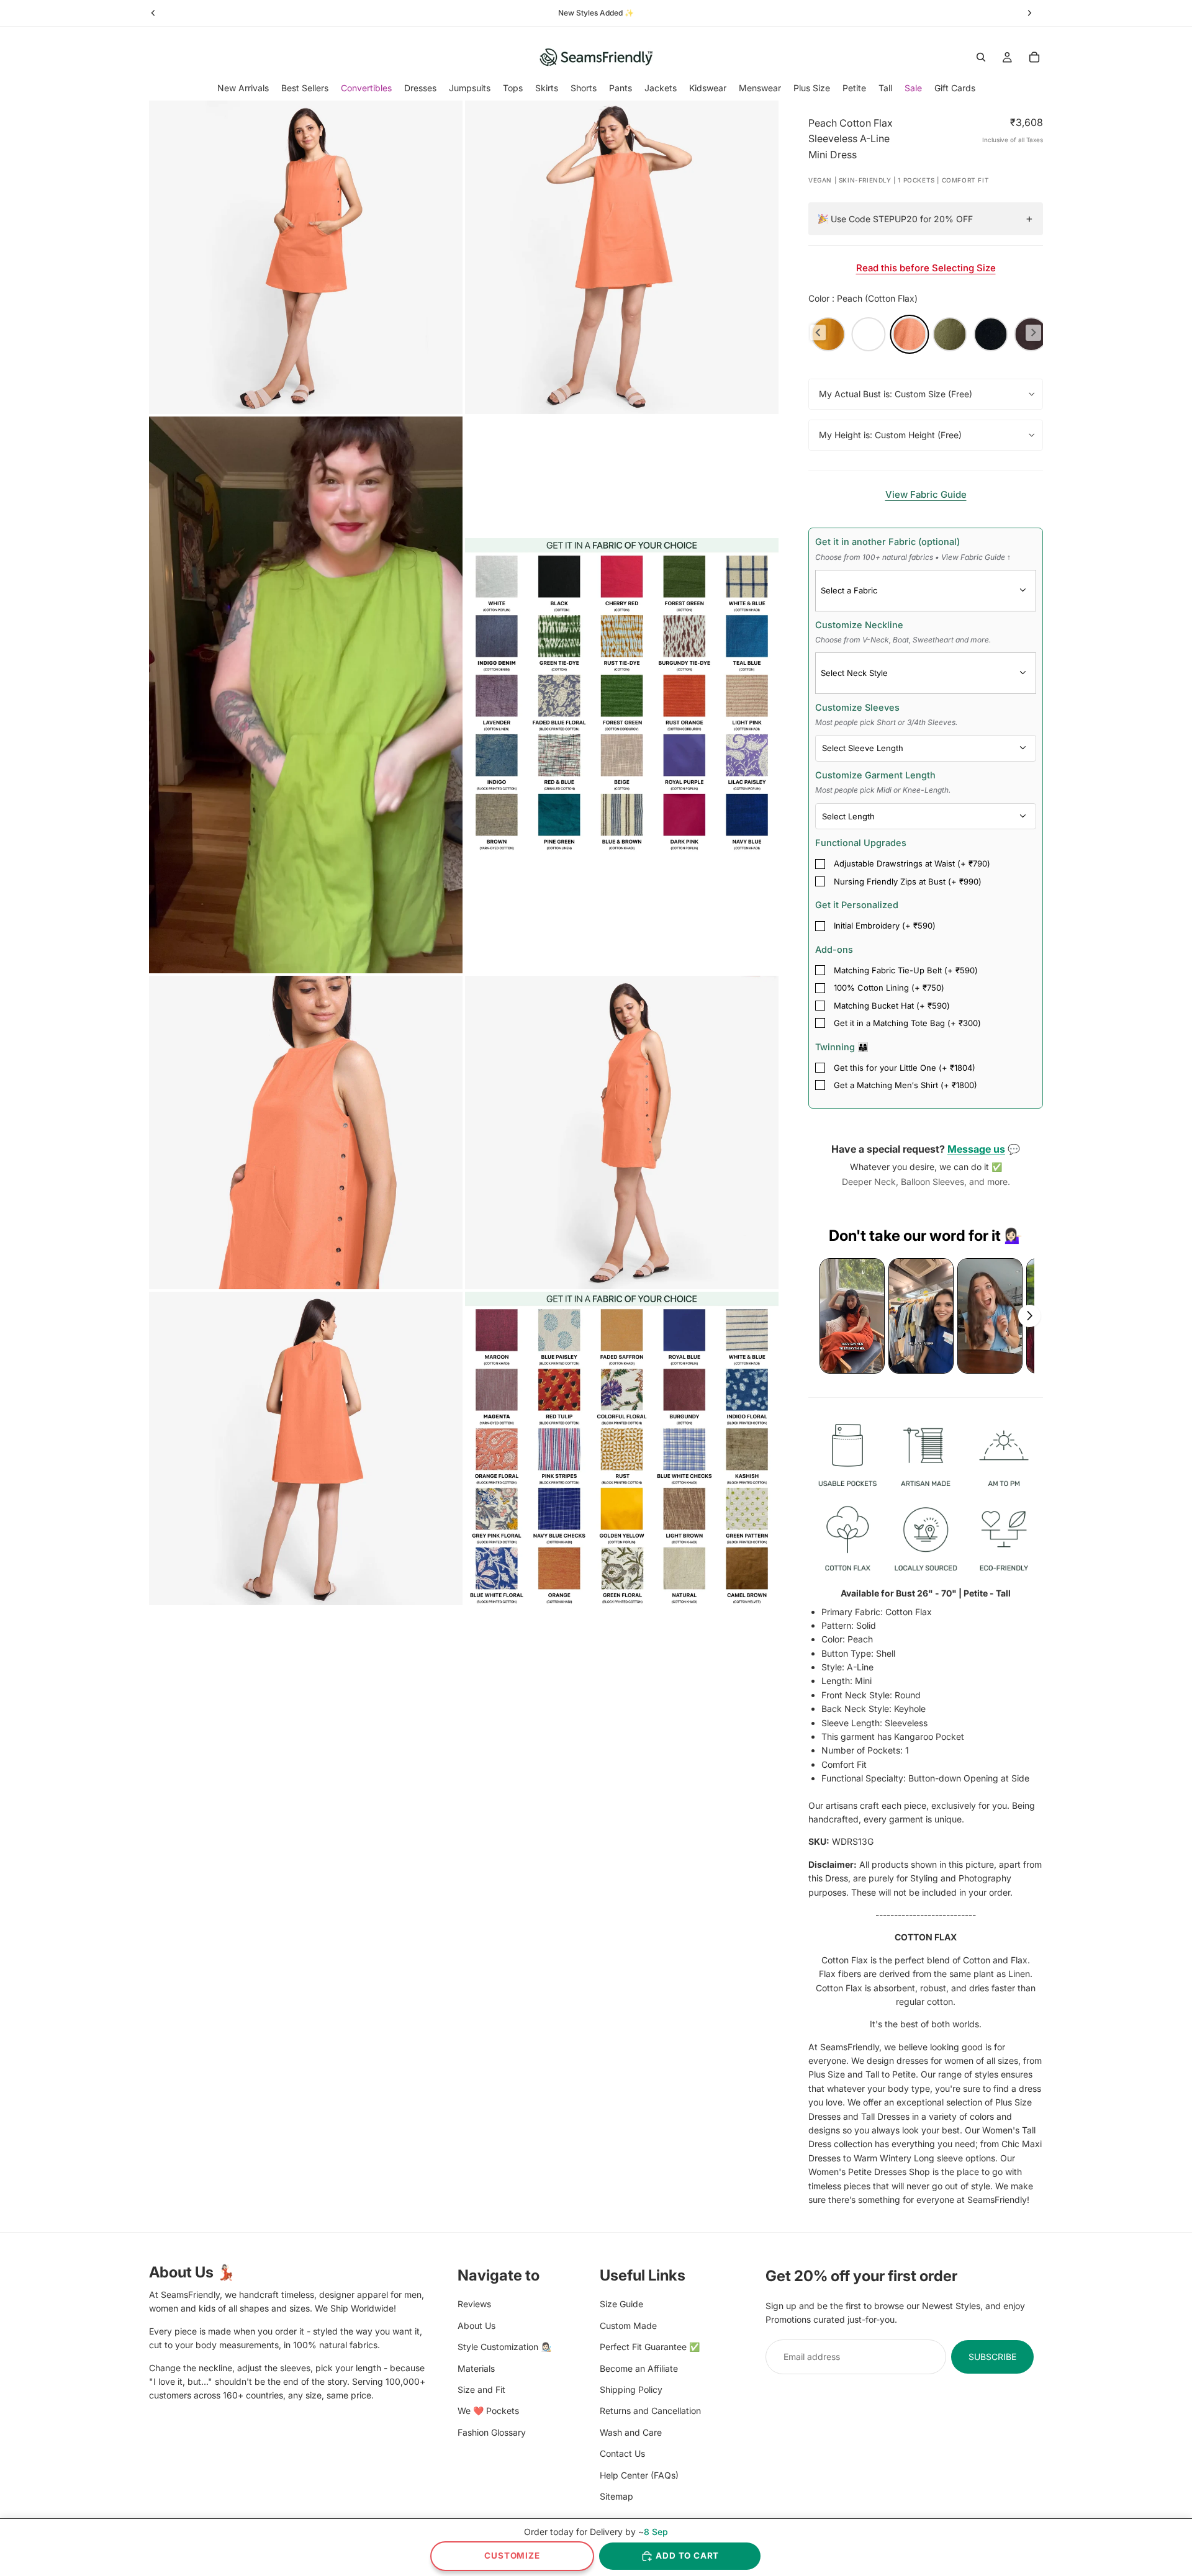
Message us (976, 1149)
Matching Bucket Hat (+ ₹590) (892, 1006)
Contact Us (622, 2453)
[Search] (981, 57)
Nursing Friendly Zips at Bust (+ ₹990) (908, 881)
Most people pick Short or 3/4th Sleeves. (886, 722)
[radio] (828, 334)
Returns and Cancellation (650, 2411)
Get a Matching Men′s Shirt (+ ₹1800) (905, 1085)
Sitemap (616, 2496)
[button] (852, 1316)
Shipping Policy (631, 2389)
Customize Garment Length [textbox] (883, 782)
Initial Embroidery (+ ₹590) (885, 925)
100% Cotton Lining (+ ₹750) (889, 988)
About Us (476, 2325)
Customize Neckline (903, 632)
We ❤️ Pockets (488, 2411)
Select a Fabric (849, 590)
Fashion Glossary (492, 2432)
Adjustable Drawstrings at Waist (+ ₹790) (912, 863)
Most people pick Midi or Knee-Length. (883, 790)
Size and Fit (481, 2389)
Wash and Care (631, 2432)
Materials (476, 2368)
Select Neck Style (854, 673)
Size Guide (621, 2304)
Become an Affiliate (639, 2368)
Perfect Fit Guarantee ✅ (650, 2347)
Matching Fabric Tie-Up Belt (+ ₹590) (906, 970)
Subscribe (992, 2356)
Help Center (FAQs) (639, 2475)
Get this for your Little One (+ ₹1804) (905, 1068)
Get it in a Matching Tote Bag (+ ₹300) (907, 1023)
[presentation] (818, 332)
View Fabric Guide (926, 494)
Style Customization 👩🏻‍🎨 (504, 2347)
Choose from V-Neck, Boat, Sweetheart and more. (903, 640)
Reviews (474, 2304)
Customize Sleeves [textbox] (886, 714)
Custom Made (628, 2325)
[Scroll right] (1029, 1316)
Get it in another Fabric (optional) (913, 549)
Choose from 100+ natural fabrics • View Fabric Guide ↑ (913, 557)
